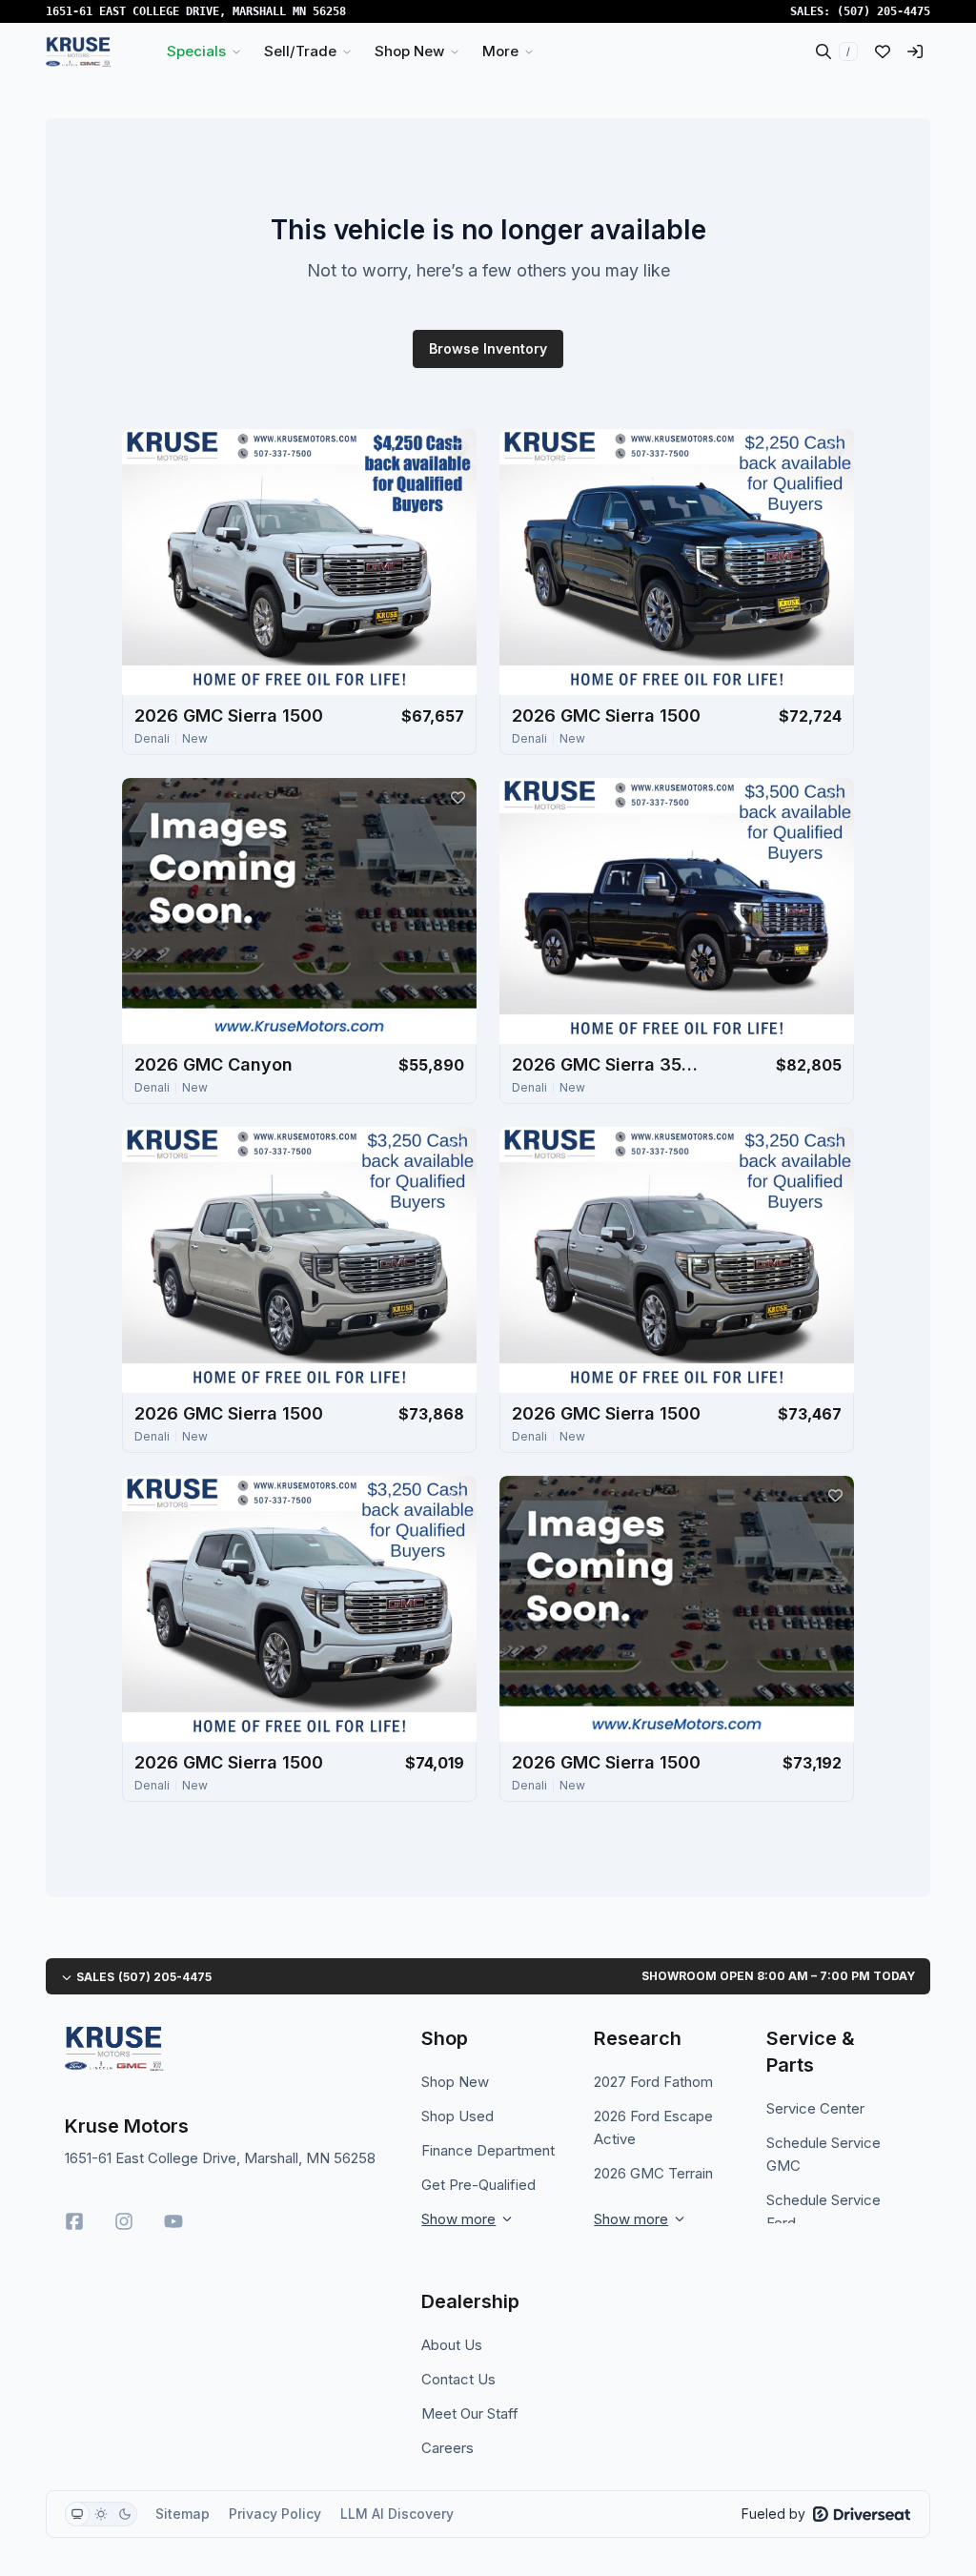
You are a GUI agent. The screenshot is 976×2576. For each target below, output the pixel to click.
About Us (452, 2345)
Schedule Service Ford (823, 2211)
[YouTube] (173, 2221)
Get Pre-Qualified (478, 2185)
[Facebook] (74, 2221)
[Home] (79, 51)
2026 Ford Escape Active (653, 2127)
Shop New (455, 2082)
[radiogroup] (101, 2514)
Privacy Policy (275, 2514)
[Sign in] (915, 51)
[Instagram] (124, 2221)
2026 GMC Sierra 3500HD (607, 1064)
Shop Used (457, 2116)
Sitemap (183, 2514)
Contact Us (458, 2379)
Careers (447, 2448)
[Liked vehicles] (883, 51)
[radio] (77, 2514)
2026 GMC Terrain (653, 2173)
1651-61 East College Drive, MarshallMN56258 (196, 11)
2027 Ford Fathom (653, 2082)
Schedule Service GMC (823, 2154)
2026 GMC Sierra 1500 (229, 716)
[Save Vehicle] (457, 448)
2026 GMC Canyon (213, 1064)
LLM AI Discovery (397, 2514)
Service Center (815, 2108)
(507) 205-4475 (884, 11)
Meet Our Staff (470, 2413)
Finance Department (488, 2150)
